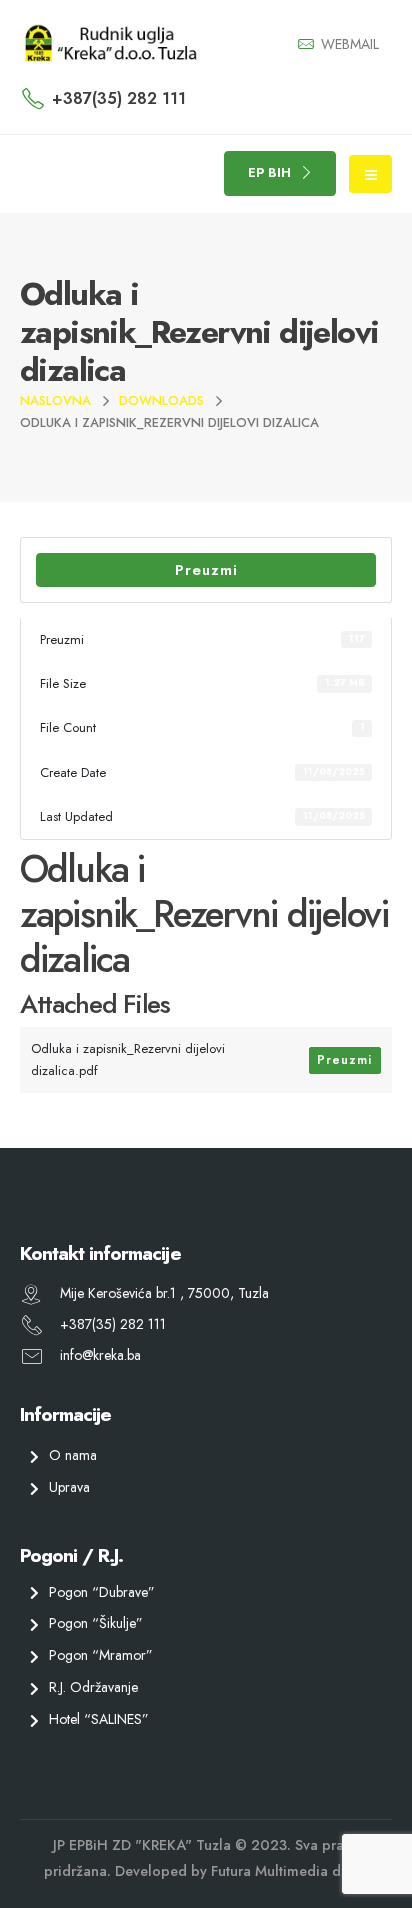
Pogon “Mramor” (101, 1655)
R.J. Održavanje (93, 1687)
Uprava (69, 1487)
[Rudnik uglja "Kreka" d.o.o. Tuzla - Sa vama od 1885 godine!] (110, 43)
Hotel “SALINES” (99, 1719)
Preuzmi (206, 570)
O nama (73, 1455)
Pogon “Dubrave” (102, 1592)
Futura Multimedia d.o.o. (290, 1871)
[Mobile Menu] (370, 174)
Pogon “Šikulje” (96, 1624)
